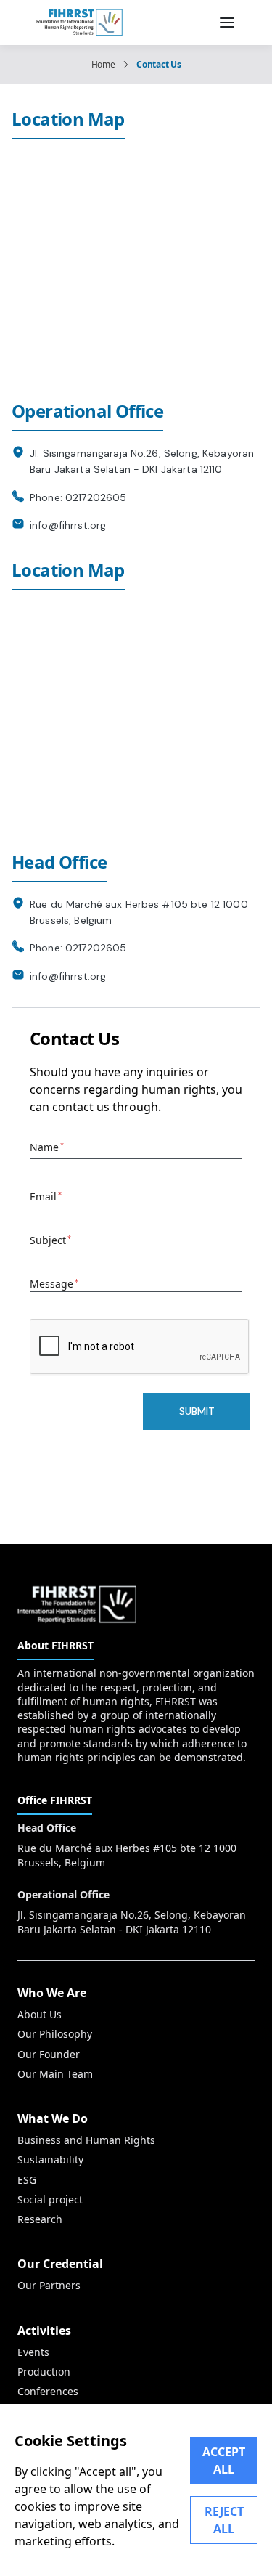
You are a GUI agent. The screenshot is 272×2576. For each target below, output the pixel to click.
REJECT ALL (224, 2520)
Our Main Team (55, 2074)
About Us (40, 2014)
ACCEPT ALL (224, 2461)
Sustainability (50, 2159)
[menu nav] (227, 23)
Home (103, 65)
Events (33, 2352)
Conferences (48, 2391)
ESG (27, 2180)
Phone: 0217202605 (78, 497)
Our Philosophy (55, 2034)
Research (40, 2219)
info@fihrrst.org (68, 525)
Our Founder (49, 2054)
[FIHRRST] (79, 23)
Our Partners (49, 2285)
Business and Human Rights (86, 2140)
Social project (50, 2199)
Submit (197, 1411)
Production (44, 2372)
